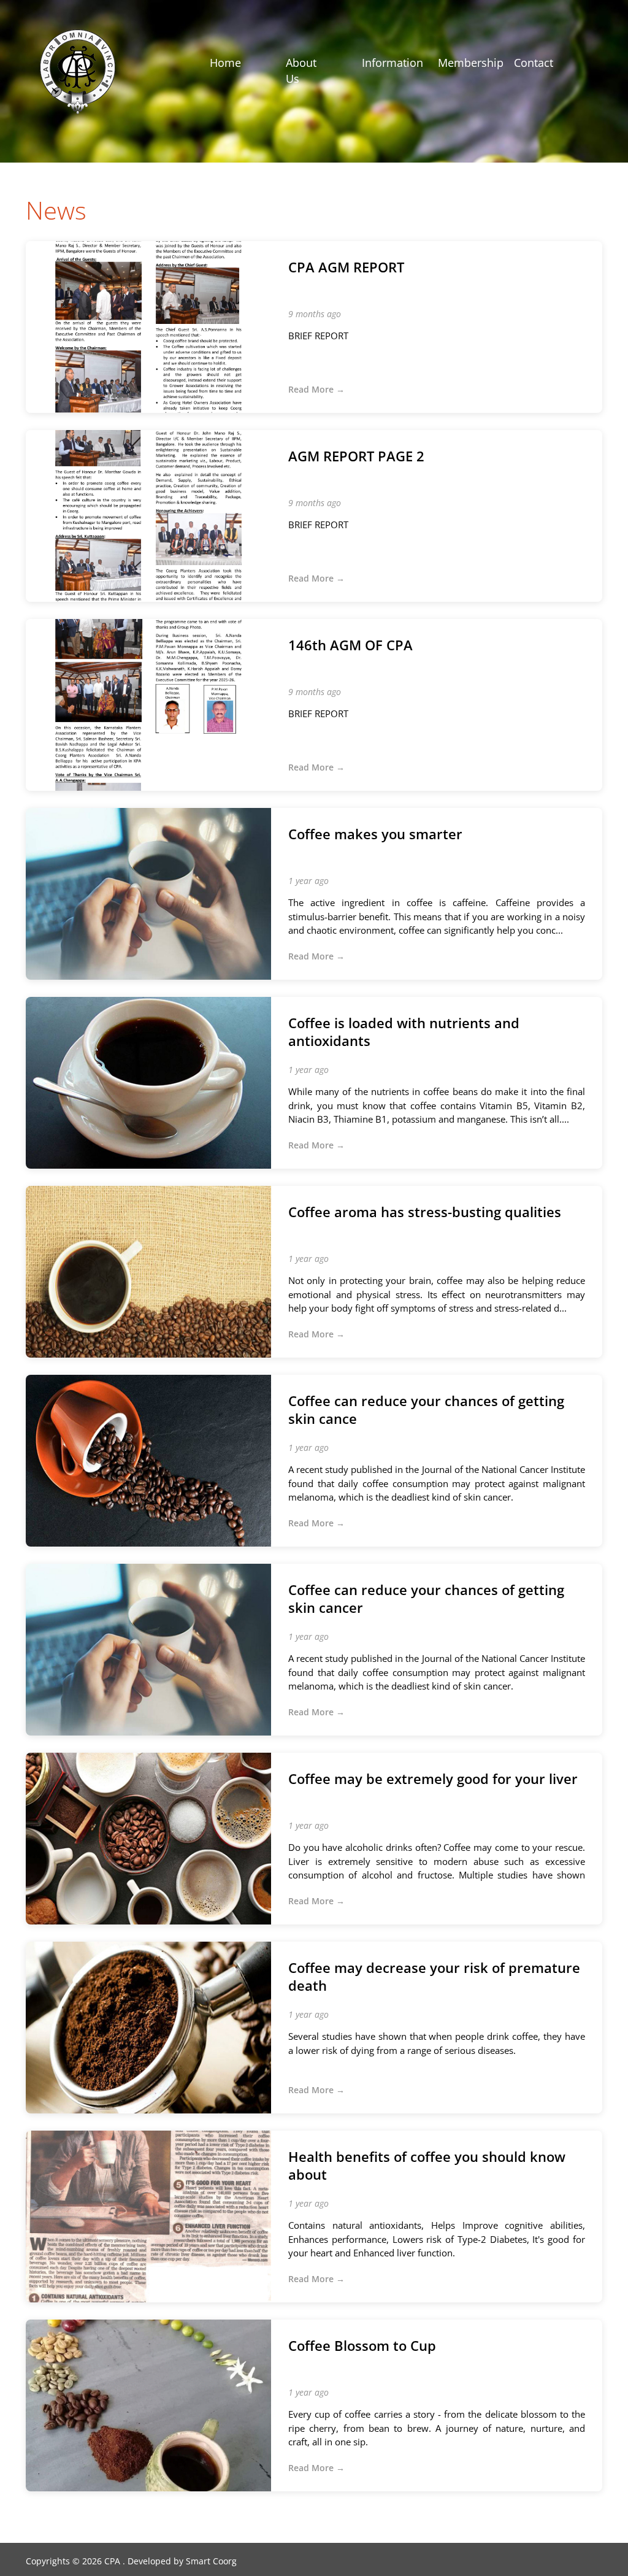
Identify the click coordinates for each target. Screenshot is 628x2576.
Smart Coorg (211, 2561)
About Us (301, 71)
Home (225, 63)
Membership (471, 63)
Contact (534, 63)
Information (392, 63)
